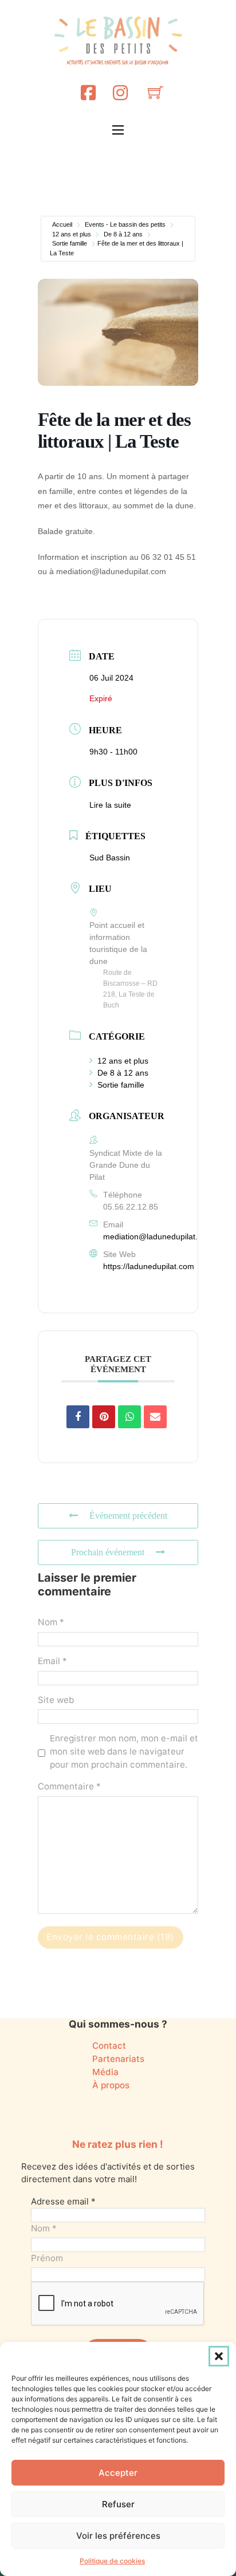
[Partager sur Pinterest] (104, 1417)
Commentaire (69, 1786)
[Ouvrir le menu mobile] (118, 130)
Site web (56, 1700)
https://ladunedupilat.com (149, 1266)
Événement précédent (128, 1516)
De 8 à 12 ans (123, 234)
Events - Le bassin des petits (125, 224)
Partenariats (118, 2059)
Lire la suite (110, 805)
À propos (111, 2085)
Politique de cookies (112, 2561)
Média (105, 2072)
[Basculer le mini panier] (156, 92)
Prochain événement (108, 1552)
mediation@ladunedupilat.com (158, 1236)
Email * (52, 1661)
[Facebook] (88, 92)
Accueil (62, 224)
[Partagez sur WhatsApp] (129, 1417)
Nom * (51, 1622)
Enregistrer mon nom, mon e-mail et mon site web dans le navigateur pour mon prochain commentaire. (124, 1751)
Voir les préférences (118, 2536)
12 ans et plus (72, 234)
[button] (219, 2356)
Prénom (47, 2258)
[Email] (155, 1417)
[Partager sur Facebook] (78, 1417)
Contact (109, 2046)
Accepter (118, 2473)
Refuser (118, 2504)
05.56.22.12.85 (131, 1207)
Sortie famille (70, 243)
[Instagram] (120, 92)
